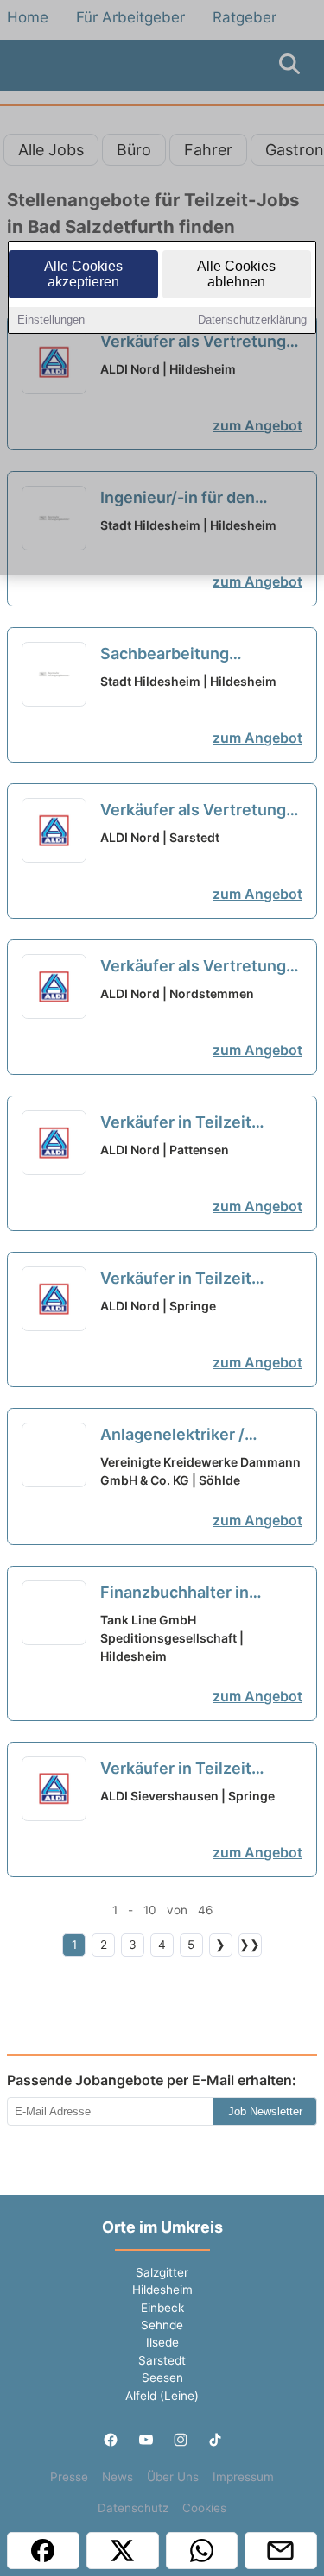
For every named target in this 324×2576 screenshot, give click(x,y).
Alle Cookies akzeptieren (83, 274)
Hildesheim (162, 2290)
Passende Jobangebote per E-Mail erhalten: (152, 2080)
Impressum (243, 2477)
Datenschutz (133, 2508)
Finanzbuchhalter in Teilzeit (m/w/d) (175, 1593)
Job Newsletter (265, 2111)
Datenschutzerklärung (252, 320)
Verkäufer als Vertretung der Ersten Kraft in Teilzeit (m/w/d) (198, 811)
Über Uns (173, 2477)
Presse (69, 2477)
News (118, 2477)
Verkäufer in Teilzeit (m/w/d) (176, 1123)
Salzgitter (162, 2272)
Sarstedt (162, 2360)
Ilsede (162, 2342)
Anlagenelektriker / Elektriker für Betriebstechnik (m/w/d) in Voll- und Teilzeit (201, 1436)
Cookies (204, 2508)
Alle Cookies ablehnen (236, 274)
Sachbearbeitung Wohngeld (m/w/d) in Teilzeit (179, 655)
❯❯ (250, 1945)
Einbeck (162, 2308)
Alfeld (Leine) (162, 2396)
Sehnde (162, 2325)
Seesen (162, 2378)
